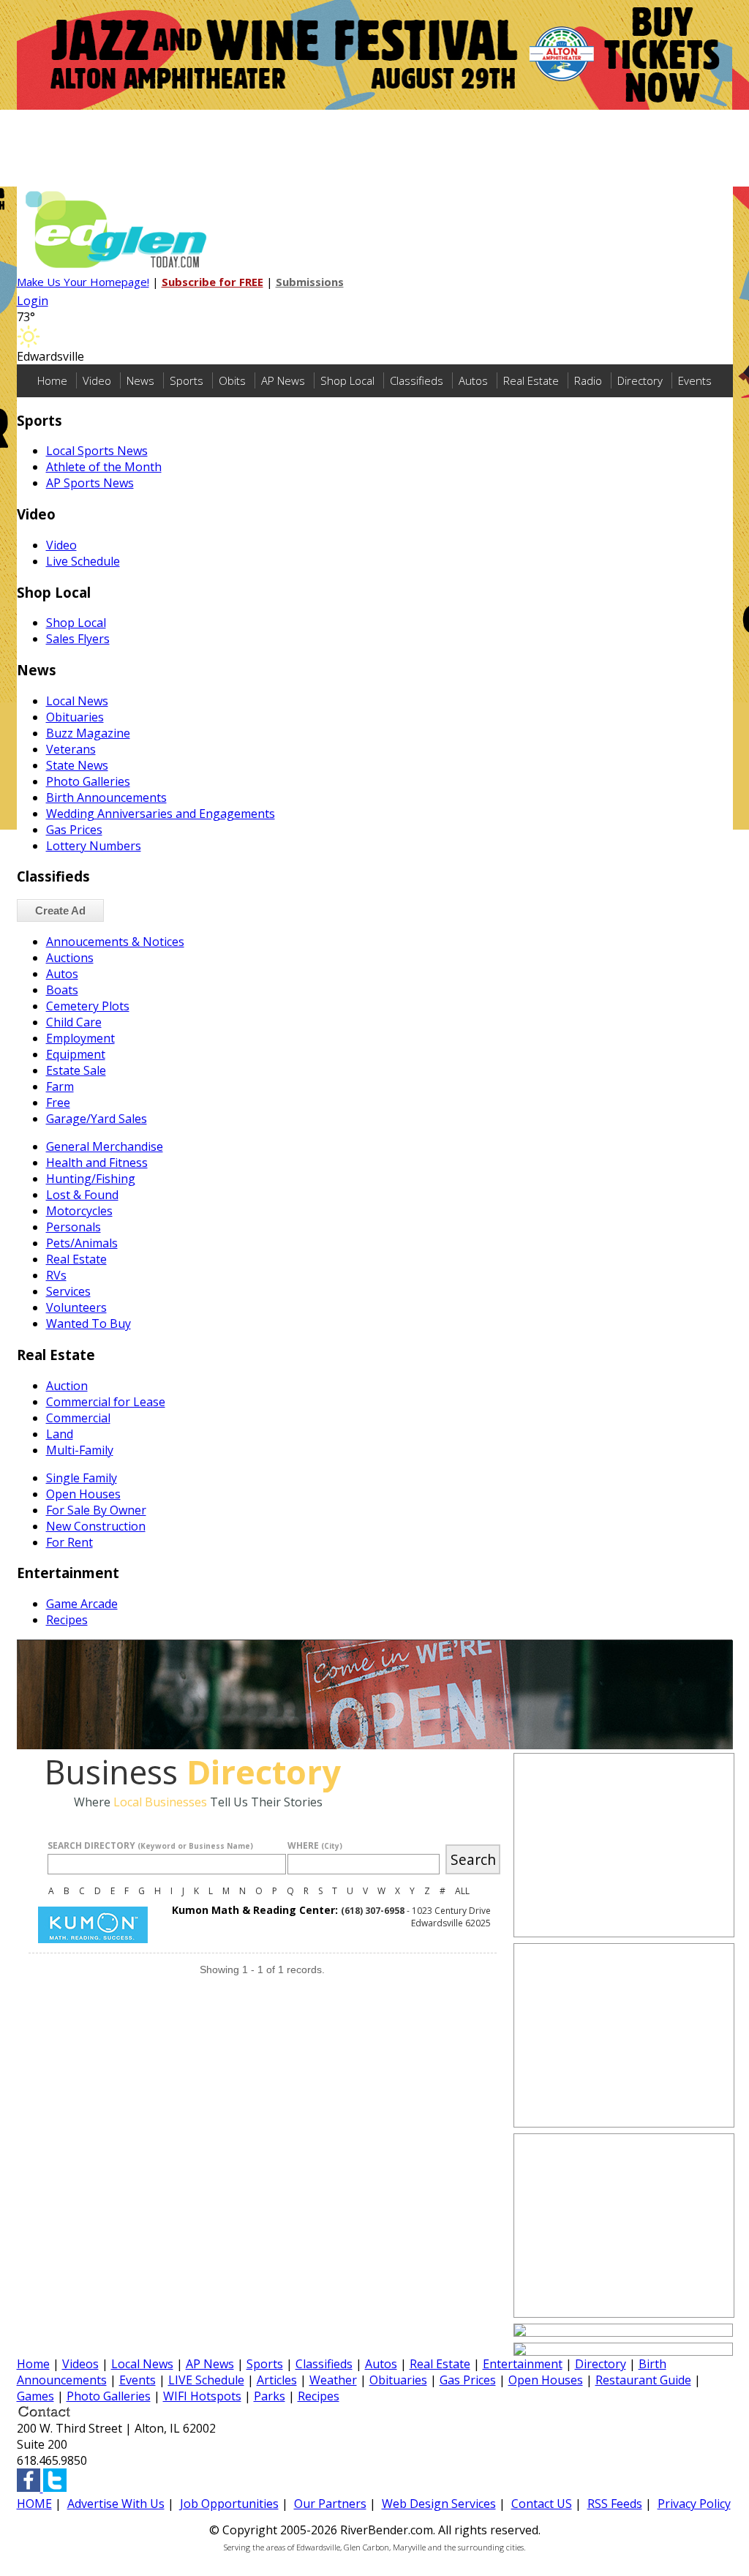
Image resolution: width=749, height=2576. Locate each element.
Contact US (542, 2504)
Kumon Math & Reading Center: (255, 1910)
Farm (60, 1086)
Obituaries (75, 717)
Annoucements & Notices (115, 942)
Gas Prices (74, 830)
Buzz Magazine (88, 733)
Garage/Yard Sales (97, 1119)
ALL (462, 1891)
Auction (67, 1386)
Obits (232, 380)
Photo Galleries (88, 781)
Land (60, 1434)
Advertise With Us (116, 2504)
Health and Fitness (97, 1163)
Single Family (82, 1478)
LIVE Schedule (206, 2380)
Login (33, 301)
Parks (270, 2396)
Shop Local (347, 380)
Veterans (71, 749)
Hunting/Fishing (91, 1179)
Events (695, 380)
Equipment (76, 1054)
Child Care (74, 1022)
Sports (187, 380)
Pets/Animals (82, 1243)
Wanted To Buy (89, 1323)
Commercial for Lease (106, 1402)
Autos (473, 380)
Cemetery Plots (88, 1006)
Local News (77, 701)
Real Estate (531, 380)
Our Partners (330, 2504)
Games (35, 2396)
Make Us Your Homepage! (83, 282)
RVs (56, 1275)
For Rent (69, 1542)
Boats (62, 990)
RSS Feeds (615, 2504)
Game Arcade (82, 1604)
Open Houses (83, 1494)
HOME (34, 2504)
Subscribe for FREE (212, 282)
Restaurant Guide (643, 2380)
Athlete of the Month (104, 467)
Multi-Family (80, 1450)
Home (52, 380)
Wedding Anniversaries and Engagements (161, 814)
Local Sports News (97, 451)
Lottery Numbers (94, 846)
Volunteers (76, 1307)
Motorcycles (79, 1211)
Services (68, 1291)
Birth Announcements (106, 797)
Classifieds (417, 380)
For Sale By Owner (96, 1510)
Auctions (70, 958)
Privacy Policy (694, 2504)
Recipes (67, 1620)
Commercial (78, 1418)
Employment (80, 1038)
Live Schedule (83, 561)
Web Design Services (439, 2504)
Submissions (310, 282)
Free (58, 1103)
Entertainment (523, 2364)
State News (77, 765)
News (140, 380)
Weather (333, 2380)
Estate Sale (76, 1070)
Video (97, 380)
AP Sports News (90, 483)
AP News (283, 380)
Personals (74, 1227)
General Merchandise (105, 1146)
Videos (80, 2364)
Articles (277, 2380)
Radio (588, 380)
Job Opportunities (229, 2504)
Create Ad (60, 910)
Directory (640, 380)
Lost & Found (82, 1195)
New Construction (96, 1526)
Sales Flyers (78, 639)
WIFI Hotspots (202, 2396)
